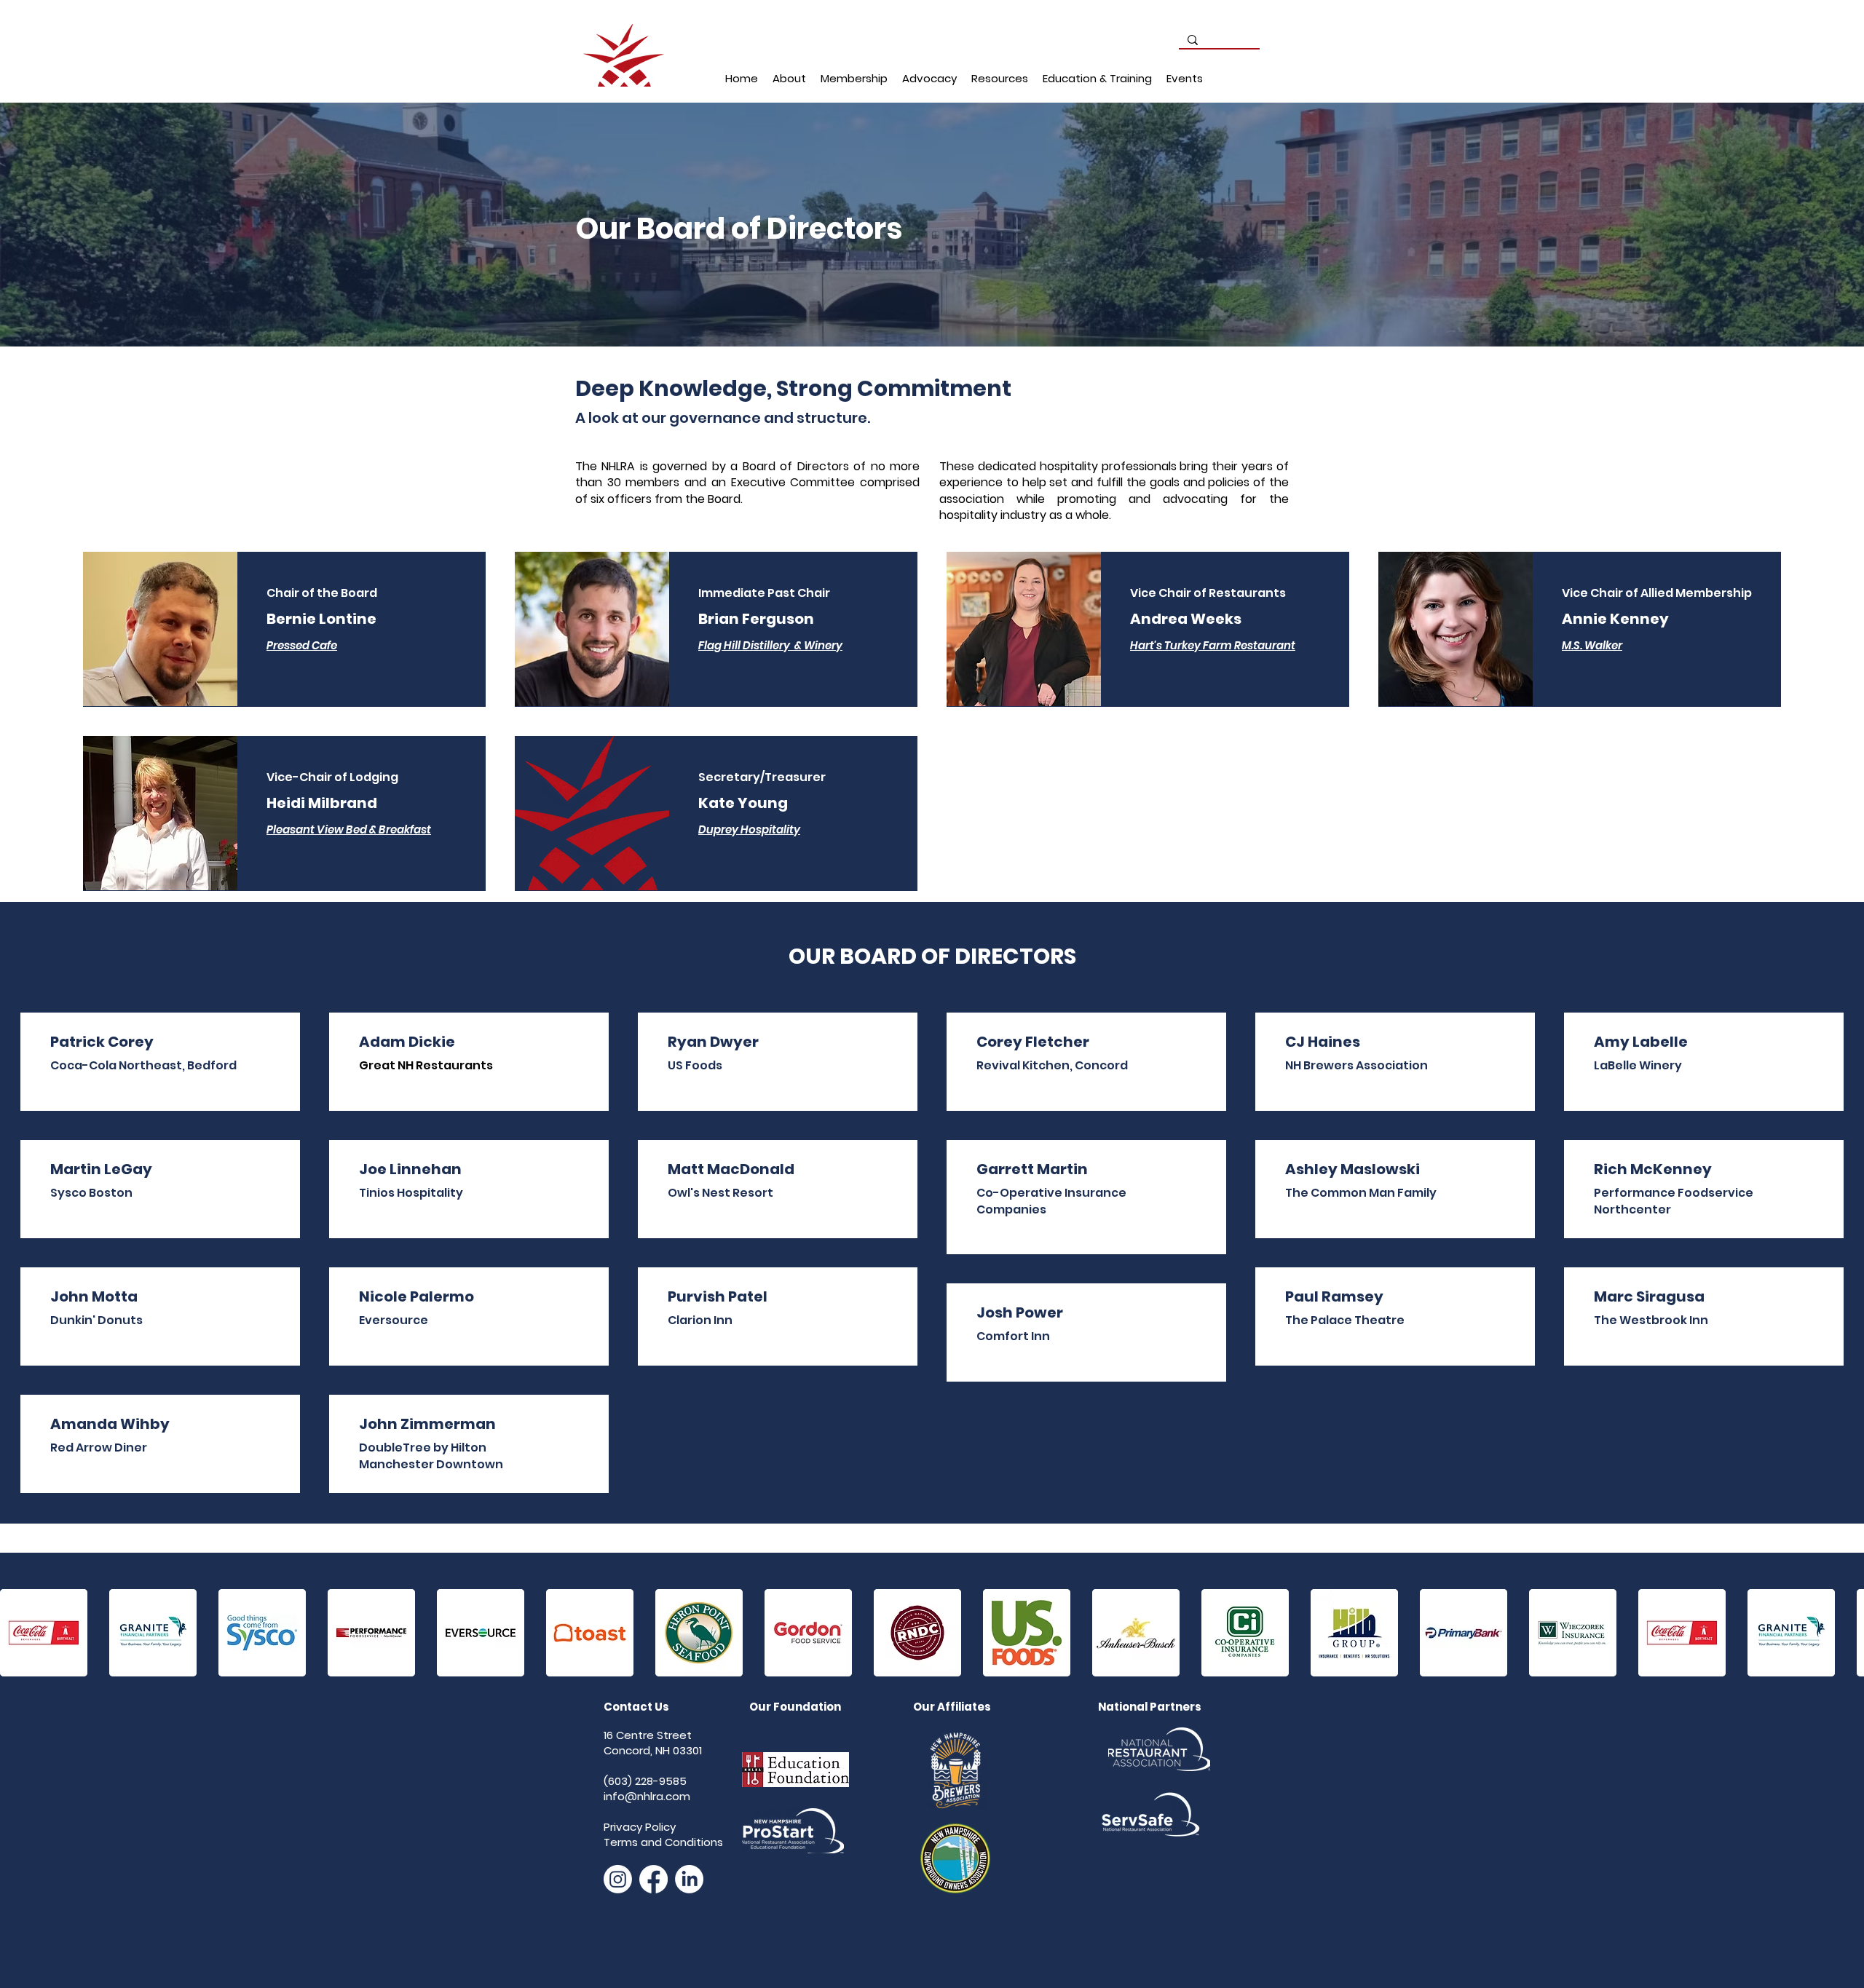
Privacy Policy (640, 1827)
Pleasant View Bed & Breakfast (349, 829)
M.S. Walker (1592, 645)
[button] (789, 79)
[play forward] (1846, 1633)
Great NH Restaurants (426, 1065)
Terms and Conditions (663, 1842)
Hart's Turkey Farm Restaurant (1213, 645)
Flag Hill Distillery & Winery (770, 645)
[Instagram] (618, 1879)
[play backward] (18, 1633)
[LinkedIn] (689, 1879)
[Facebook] (653, 1879)
